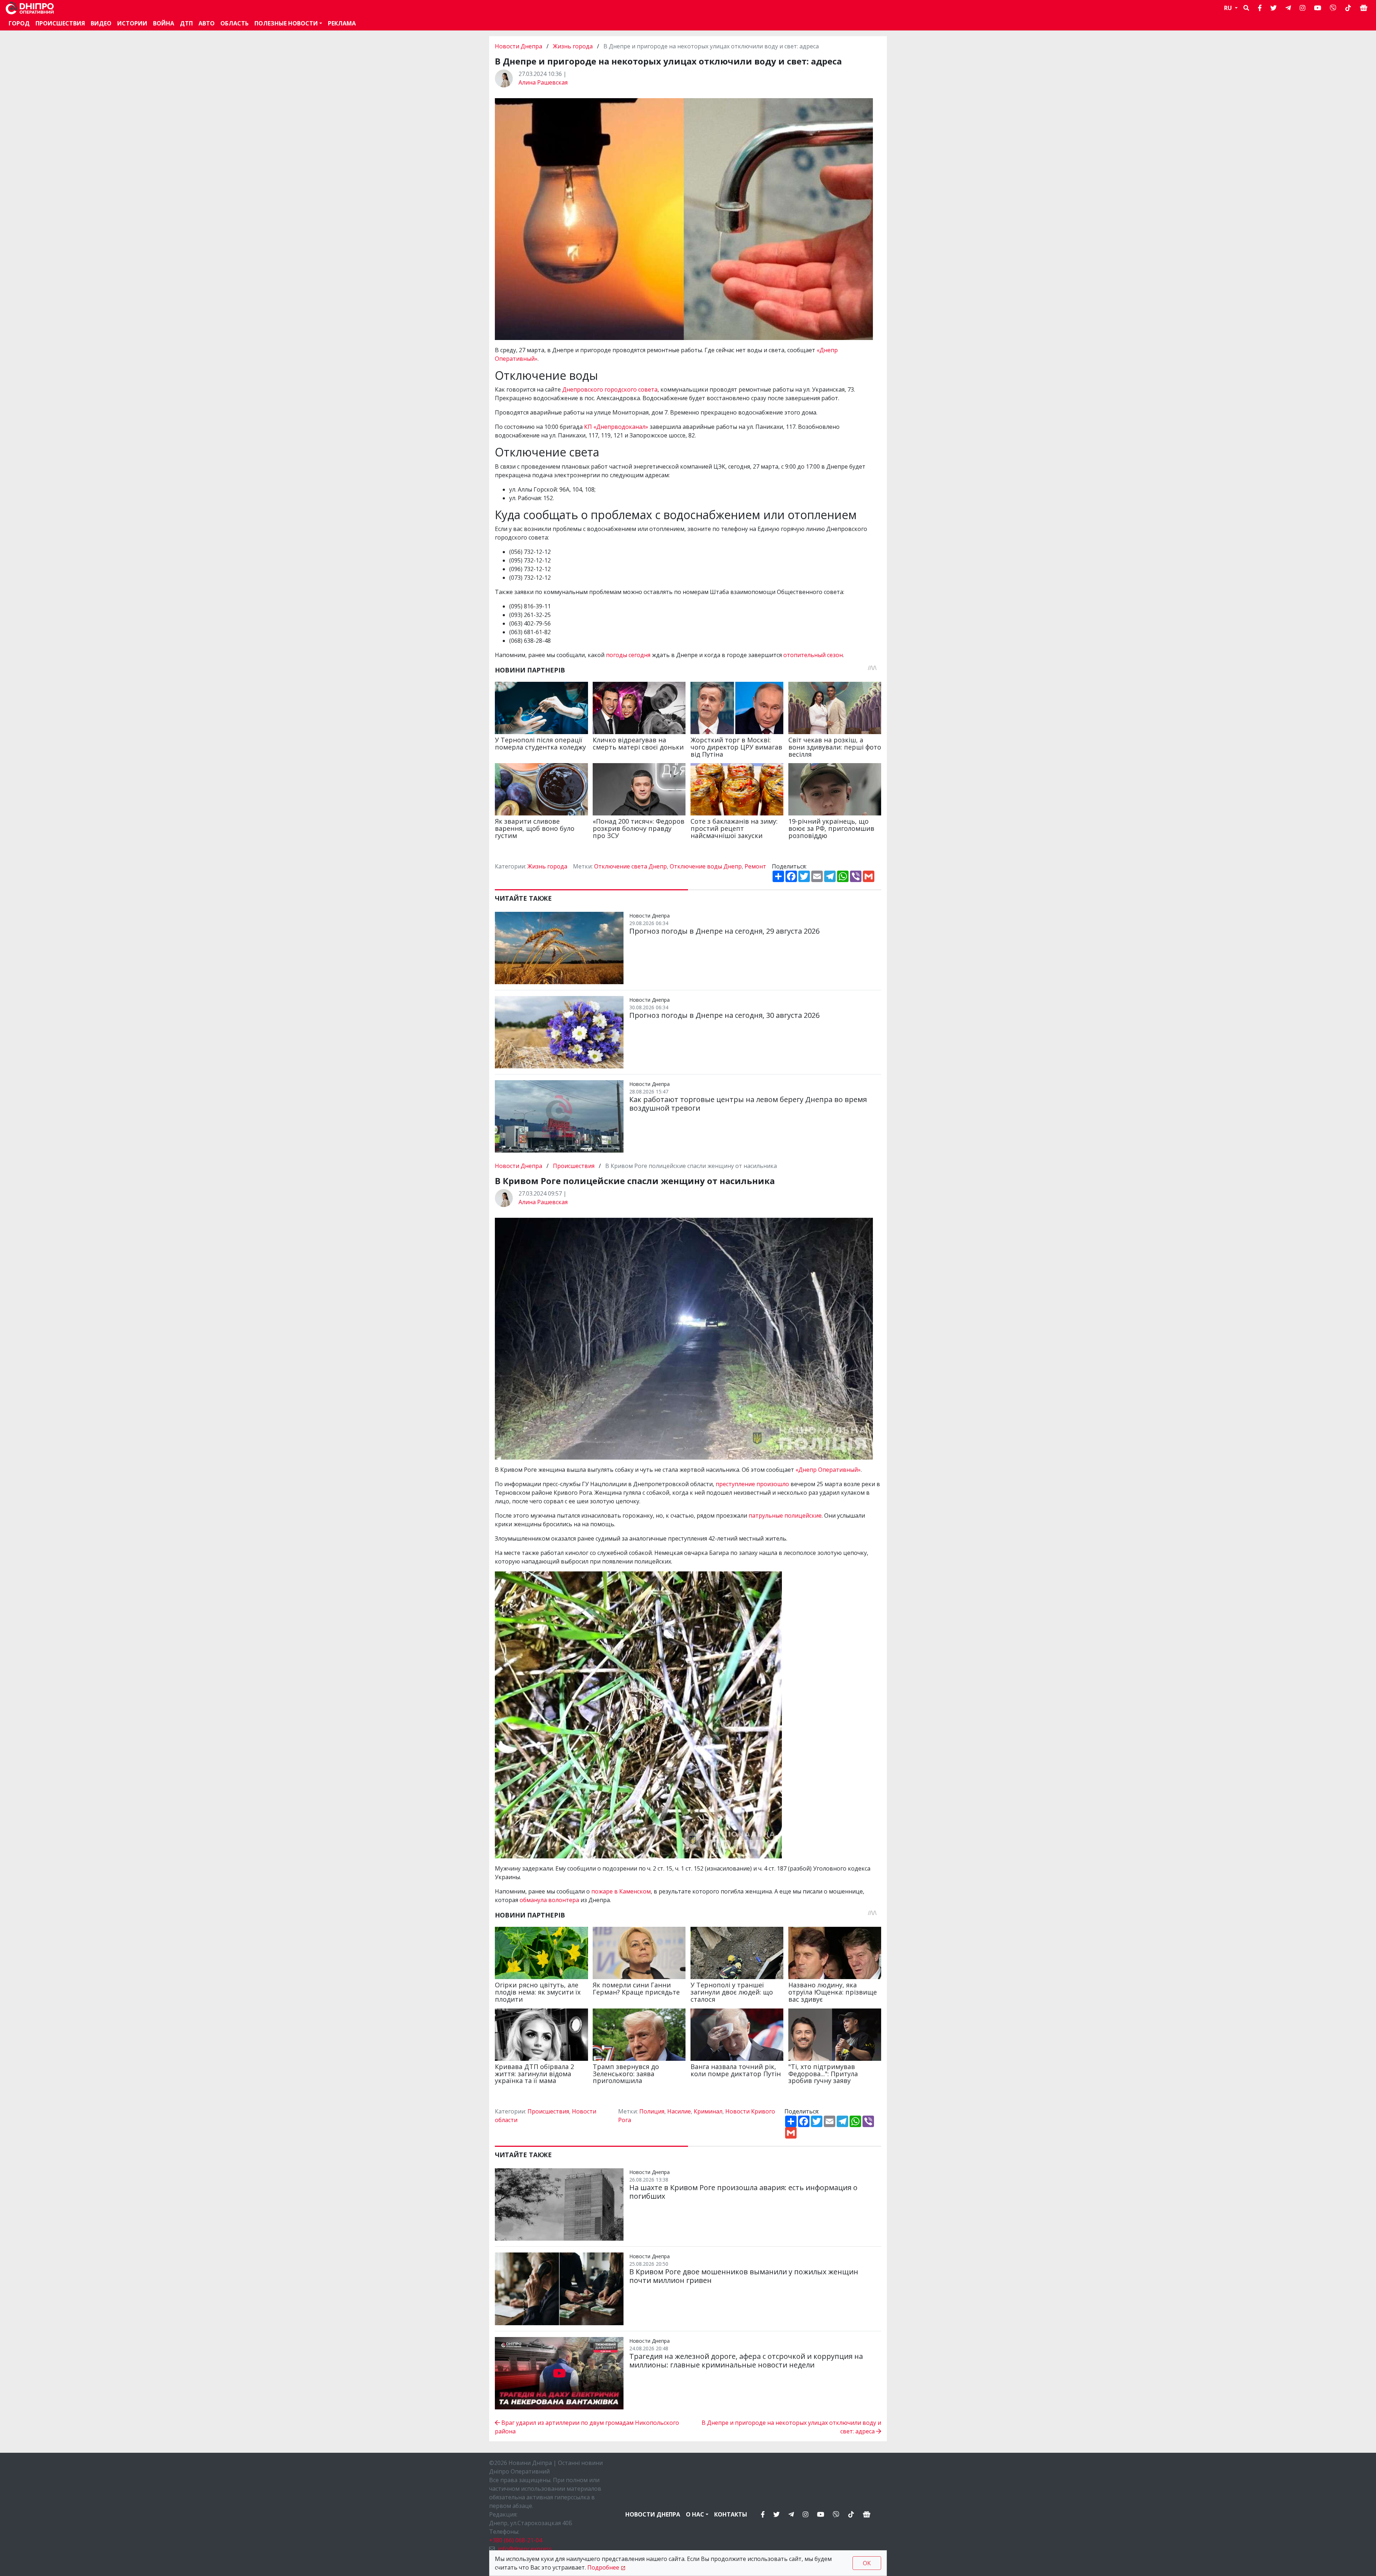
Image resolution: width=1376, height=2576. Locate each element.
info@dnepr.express (525, 2549)
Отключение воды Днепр (706, 866)
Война (164, 23)
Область (235, 23)
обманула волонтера (549, 1900)
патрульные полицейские (785, 1516)
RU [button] (1229, 8)
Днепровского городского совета (610, 389)
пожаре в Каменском (621, 1891)
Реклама (342, 23)
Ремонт (755, 866)
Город (19, 23)
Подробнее (603, 2567)
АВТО (207, 23)
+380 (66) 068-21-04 (516, 2540)
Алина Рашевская (543, 82)
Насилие (679, 2111)
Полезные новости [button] (286, 23)
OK (867, 2563)
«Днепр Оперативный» (828, 1470)
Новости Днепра (519, 46)
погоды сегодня (628, 655)
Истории (132, 23)
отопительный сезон (813, 655)
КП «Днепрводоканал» (616, 427)
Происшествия (60, 23)
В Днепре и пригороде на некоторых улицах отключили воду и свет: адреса (791, 2427)
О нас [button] (695, 2514)
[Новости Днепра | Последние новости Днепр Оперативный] (30, 8)
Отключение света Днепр (630, 866)
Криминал (708, 2111)
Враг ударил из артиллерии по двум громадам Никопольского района (587, 2427)
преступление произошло (752, 1484)
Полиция (652, 2111)
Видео (101, 23)
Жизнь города (573, 46)
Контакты (731, 2514)
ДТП (186, 23)
